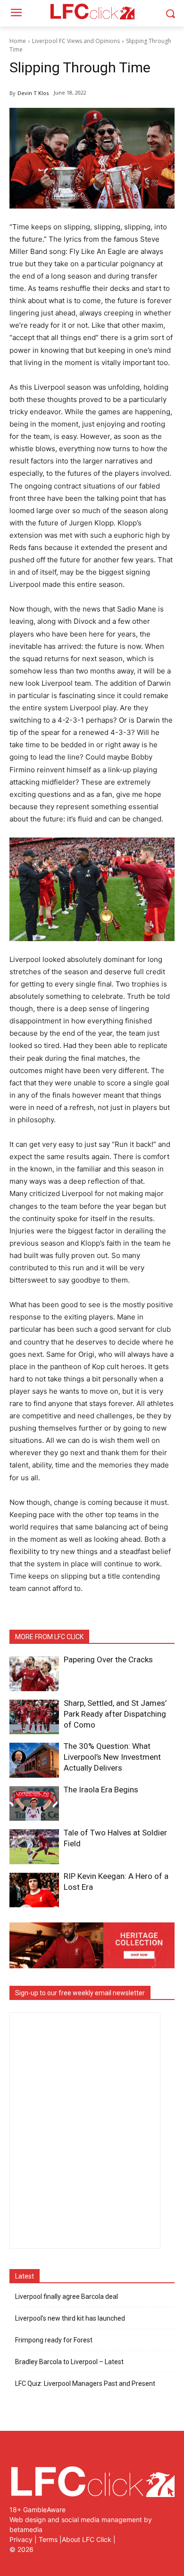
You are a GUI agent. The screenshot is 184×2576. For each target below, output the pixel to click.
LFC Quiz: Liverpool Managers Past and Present (85, 2384)
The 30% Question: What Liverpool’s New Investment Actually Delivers (112, 1757)
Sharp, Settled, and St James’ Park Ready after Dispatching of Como (115, 1714)
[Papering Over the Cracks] (34, 1674)
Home (18, 41)
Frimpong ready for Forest (54, 2340)
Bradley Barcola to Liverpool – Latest (69, 2362)
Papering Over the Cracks (108, 1659)
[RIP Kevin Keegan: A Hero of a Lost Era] (34, 1890)
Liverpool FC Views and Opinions (76, 41)
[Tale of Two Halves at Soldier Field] (34, 1847)
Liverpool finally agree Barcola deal (67, 2297)
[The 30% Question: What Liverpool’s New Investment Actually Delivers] (34, 1760)
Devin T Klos (33, 93)
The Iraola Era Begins (101, 1790)
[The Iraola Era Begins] (34, 1804)
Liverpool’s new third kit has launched (70, 2318)
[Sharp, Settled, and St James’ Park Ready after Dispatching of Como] (34, 1717)
